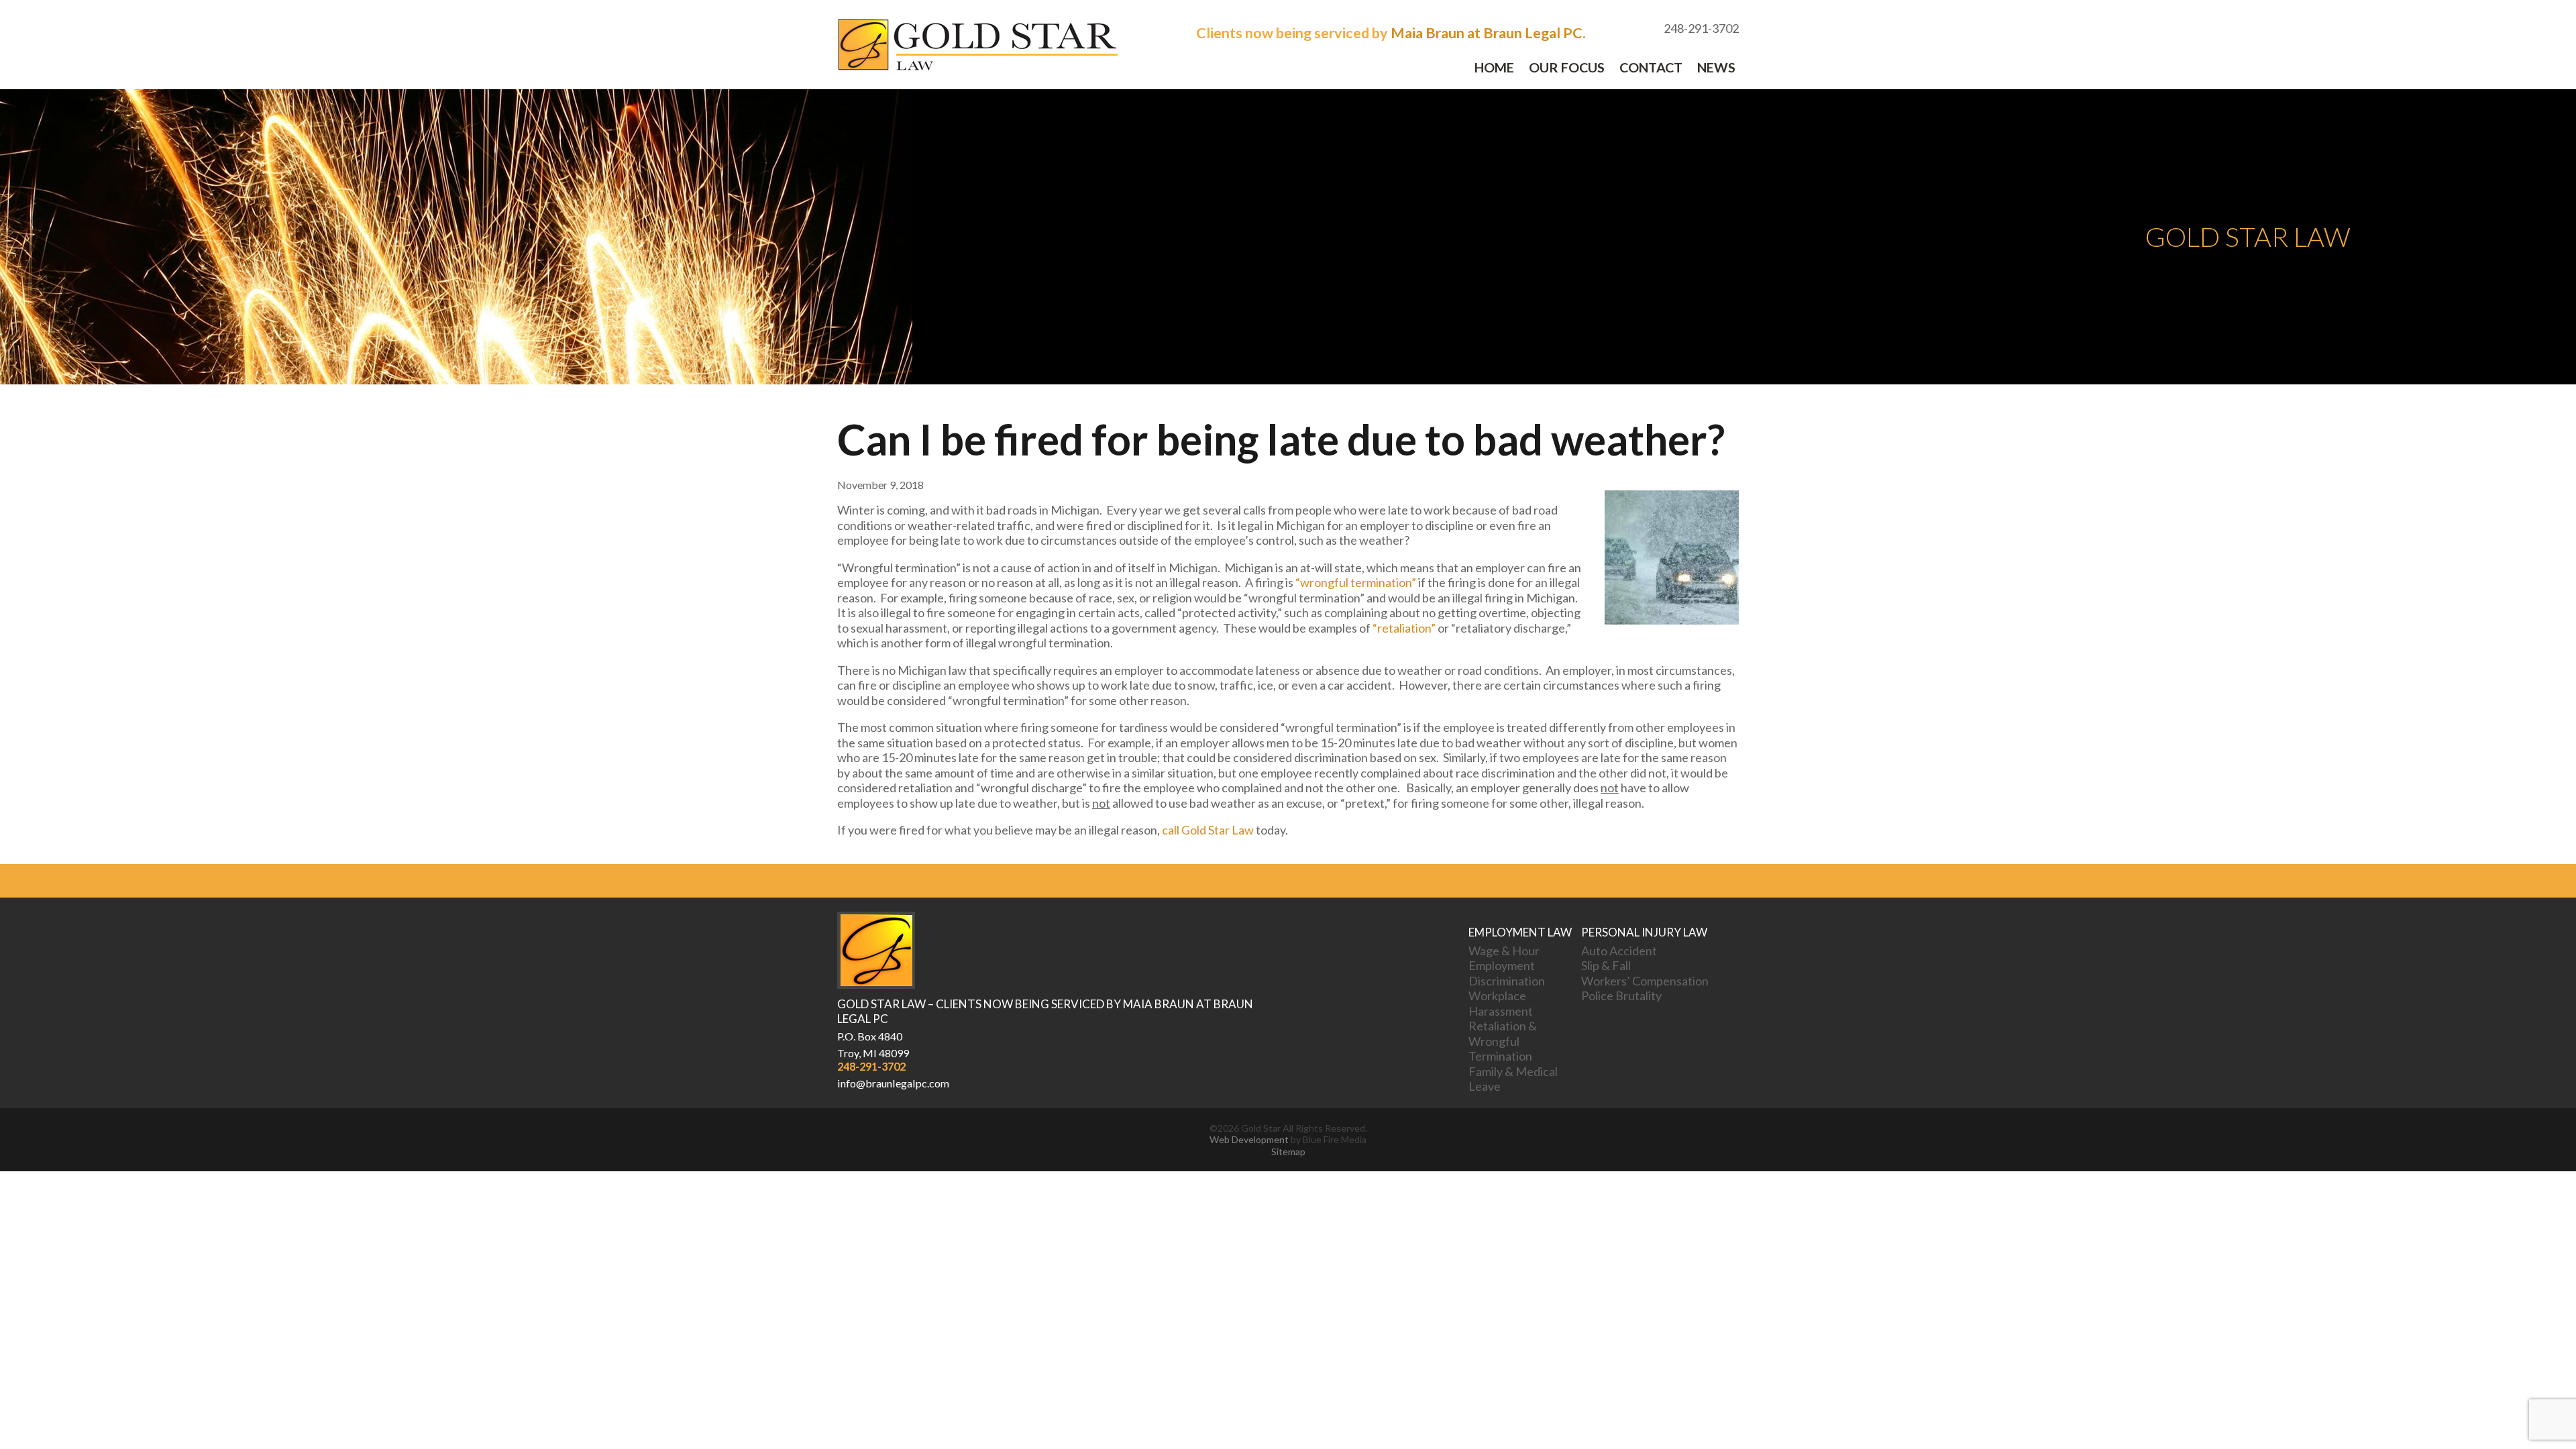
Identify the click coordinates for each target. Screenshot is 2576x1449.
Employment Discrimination (1507, 973)
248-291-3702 (871, 1066)
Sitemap (1288, 1151)
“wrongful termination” (1356, 582)
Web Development (1249, 1139)
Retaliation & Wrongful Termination (1503, 1041)
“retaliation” (1404, 628)
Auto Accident (1619, 951)
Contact (1651, 67)
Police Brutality (1621, 996)
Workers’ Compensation (1645, 981)
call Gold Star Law (1208, 830)
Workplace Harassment (1501, 1003)
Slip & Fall (1606, 965)
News (1716, 67)
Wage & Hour (1504, 951)
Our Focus (1567, 67)
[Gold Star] (977, 67)
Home (1494, 67)
